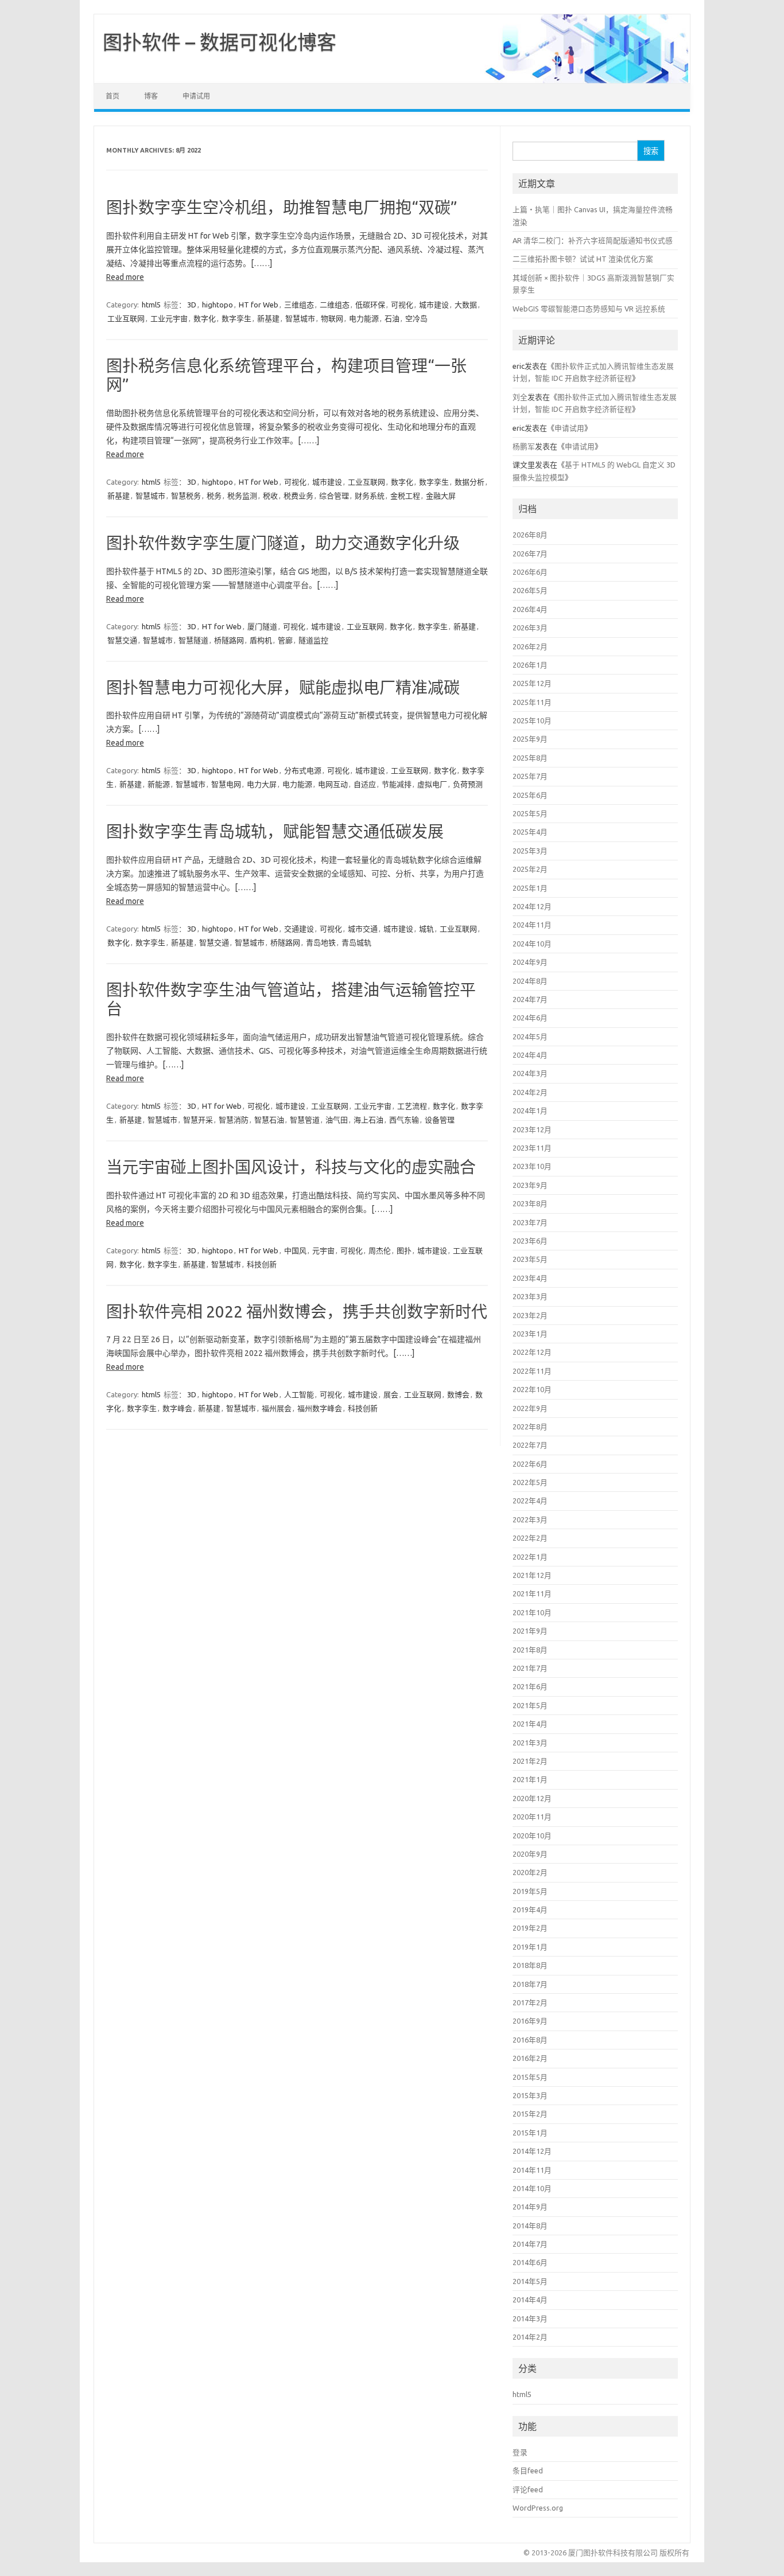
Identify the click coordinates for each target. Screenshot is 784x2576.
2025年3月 (530, 851)
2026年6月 (530, 572)
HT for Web (259, 305)
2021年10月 (532, 1612)
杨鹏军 (524, 446)
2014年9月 (530, 2207)
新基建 (268, 318)
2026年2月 (530, 646)
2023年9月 (530, 1185)
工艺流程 (412, 1106)
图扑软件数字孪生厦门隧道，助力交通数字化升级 (283, 543)
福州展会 (277, 1408)
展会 (391, 1394)
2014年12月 (532, 2151)
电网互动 (333, 784)
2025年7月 (530, 776)
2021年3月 (530, 1743)
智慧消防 (234, 1120)
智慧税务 (186, 496)
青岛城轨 (356, 942)
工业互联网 (126, 318)
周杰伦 (380, 1250)
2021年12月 (532, 1575)
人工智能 (299, 1394)
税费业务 (298, 496)
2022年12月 (532, 1352)
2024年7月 (530, 999)
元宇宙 (323, 1250)
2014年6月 (530, 2262)
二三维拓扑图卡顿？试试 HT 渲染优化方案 (583, 259)
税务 (214, 496)
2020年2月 (530, 1872)
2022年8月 (530, 1427)
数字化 (205, 318)
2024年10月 (532, 944)
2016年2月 (530, 2058)
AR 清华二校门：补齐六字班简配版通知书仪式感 (593, 240)
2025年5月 (530, 813)
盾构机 (261, 640)
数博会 (458, 1394)
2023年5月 (530, 1259)
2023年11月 (532, 1148)
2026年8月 (530, 535)
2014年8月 (530, 2226)
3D (192, 305)
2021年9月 (530, 1631)
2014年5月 (530, 2281)
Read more (125, 277)
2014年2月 (530, 2337)
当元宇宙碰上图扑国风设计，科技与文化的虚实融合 (291, 1167)
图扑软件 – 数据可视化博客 (220, 42)
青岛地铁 (321, 942)
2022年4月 (530, 1501)
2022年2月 (530, 1538)
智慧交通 (122, 640)
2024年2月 (530, 1092)
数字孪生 (236, 318)
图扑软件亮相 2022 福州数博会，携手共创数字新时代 (297, 1312)
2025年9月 (530, 739)
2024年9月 (530, 962)
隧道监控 (313, 640)
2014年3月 (530, 2318)
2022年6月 (530, 1464)
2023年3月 (530, 1296)
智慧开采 (198, 1120)
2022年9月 (530, 1408)
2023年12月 (532, 1129)
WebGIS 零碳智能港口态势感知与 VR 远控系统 (589, 309)
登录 (520, 2452)
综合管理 (334, 496)
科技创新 (262, 1264)
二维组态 (335, 305)
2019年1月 (530, 1947)
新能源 (159, 784)
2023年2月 (530, 1315)
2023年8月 (530, 1203)
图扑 (404, 1250)
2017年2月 (530, 2002)
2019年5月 (530, 1891)
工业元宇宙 (169, 318)
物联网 (332, 318)
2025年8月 (530, 758)
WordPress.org (538, 2508)
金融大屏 (441, 496)
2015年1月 (530, 2133)
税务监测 (242, 496)
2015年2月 (530, 2114)
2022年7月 (530, 1445)
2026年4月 (530, 609)
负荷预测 (468, 784)
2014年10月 (532, 2188)
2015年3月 (530, 2095)
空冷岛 (416, 318)
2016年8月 (530, 2040)
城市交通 (363, 929)
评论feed (528, 2489)
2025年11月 (532, 702)
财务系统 (370, 496)
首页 (112, 96)
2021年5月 (530, 1705)
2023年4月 (530, 1278)
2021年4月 (530, 1724)
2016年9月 (530, 2021)
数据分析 (469, 482)
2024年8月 (530, 981)
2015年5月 (530, 2077)
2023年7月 (530, 1222)
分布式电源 (303, 770)
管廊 (285, 640)
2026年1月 (530, 665)
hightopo (218, 305)
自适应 (365, 784)
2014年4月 (530, 2300)
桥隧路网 (229, 640)
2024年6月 (530, 1018)
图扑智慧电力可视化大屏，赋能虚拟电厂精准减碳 (283, 687)
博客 (151, 96)
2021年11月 (532, 1593)
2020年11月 (532, 1817)
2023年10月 (532, 1166)
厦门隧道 (262, 626)
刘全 (520, 397)
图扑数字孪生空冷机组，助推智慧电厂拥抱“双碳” (282, 207)
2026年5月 (530, 590)
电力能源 (364, 318)
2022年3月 (530, 1519)
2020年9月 (530, 1854)
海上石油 (368, 1120)
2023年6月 (530, 1241)
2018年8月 (530, 1965)
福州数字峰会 (320, 1408)
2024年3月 (530, 1073)
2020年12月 (532, 1798)
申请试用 (196, 96)
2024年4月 (530, 1055)
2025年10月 (532, 720)
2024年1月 (530, 1110)
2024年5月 (530, 1036)
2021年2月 (530, 1761)
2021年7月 (530, 1668)
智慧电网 (226, 784)
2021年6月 (530, 1686)
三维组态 (299, 305)
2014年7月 (530, 2244)
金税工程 (405, 496)
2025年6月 (530, 795)
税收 (270, 496)
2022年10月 (532, 1389)
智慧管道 (305, 1120)
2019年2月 (530, 1928)
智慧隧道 (193, 640)
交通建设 (299, 929)
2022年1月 (530, 1557)
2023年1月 (530, 1334)
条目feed (528, 2470)
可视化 (402, 305)
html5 (151, 305)
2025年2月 (530, 869)
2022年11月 (532, 1371)
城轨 (426, 929)
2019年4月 (530, 1909)
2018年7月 (530, 1984)
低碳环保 (370, 305)
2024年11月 (532, 925)
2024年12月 (532, 906)
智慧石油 (269, 1120)
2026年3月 (530, 628)
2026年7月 (530, 554)
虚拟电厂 (432, 784)
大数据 (466, 305)
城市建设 (434, 305)
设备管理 (440, 1120)
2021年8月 (530, 1650)
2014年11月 (532, 2170)
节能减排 (397, 784)
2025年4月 (530, 832)
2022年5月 (530, 1482)
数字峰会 (177, 1408)
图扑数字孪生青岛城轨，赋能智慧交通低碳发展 (275, 831)
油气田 (337, 1120)
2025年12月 (532, 683)
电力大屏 (262, 784)
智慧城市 (300, 318)
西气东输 (404, 1120)
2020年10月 (532, 1835)
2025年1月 (530, 888)
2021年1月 (530, 1779)
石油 (392, 318)
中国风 (295, 1250)
